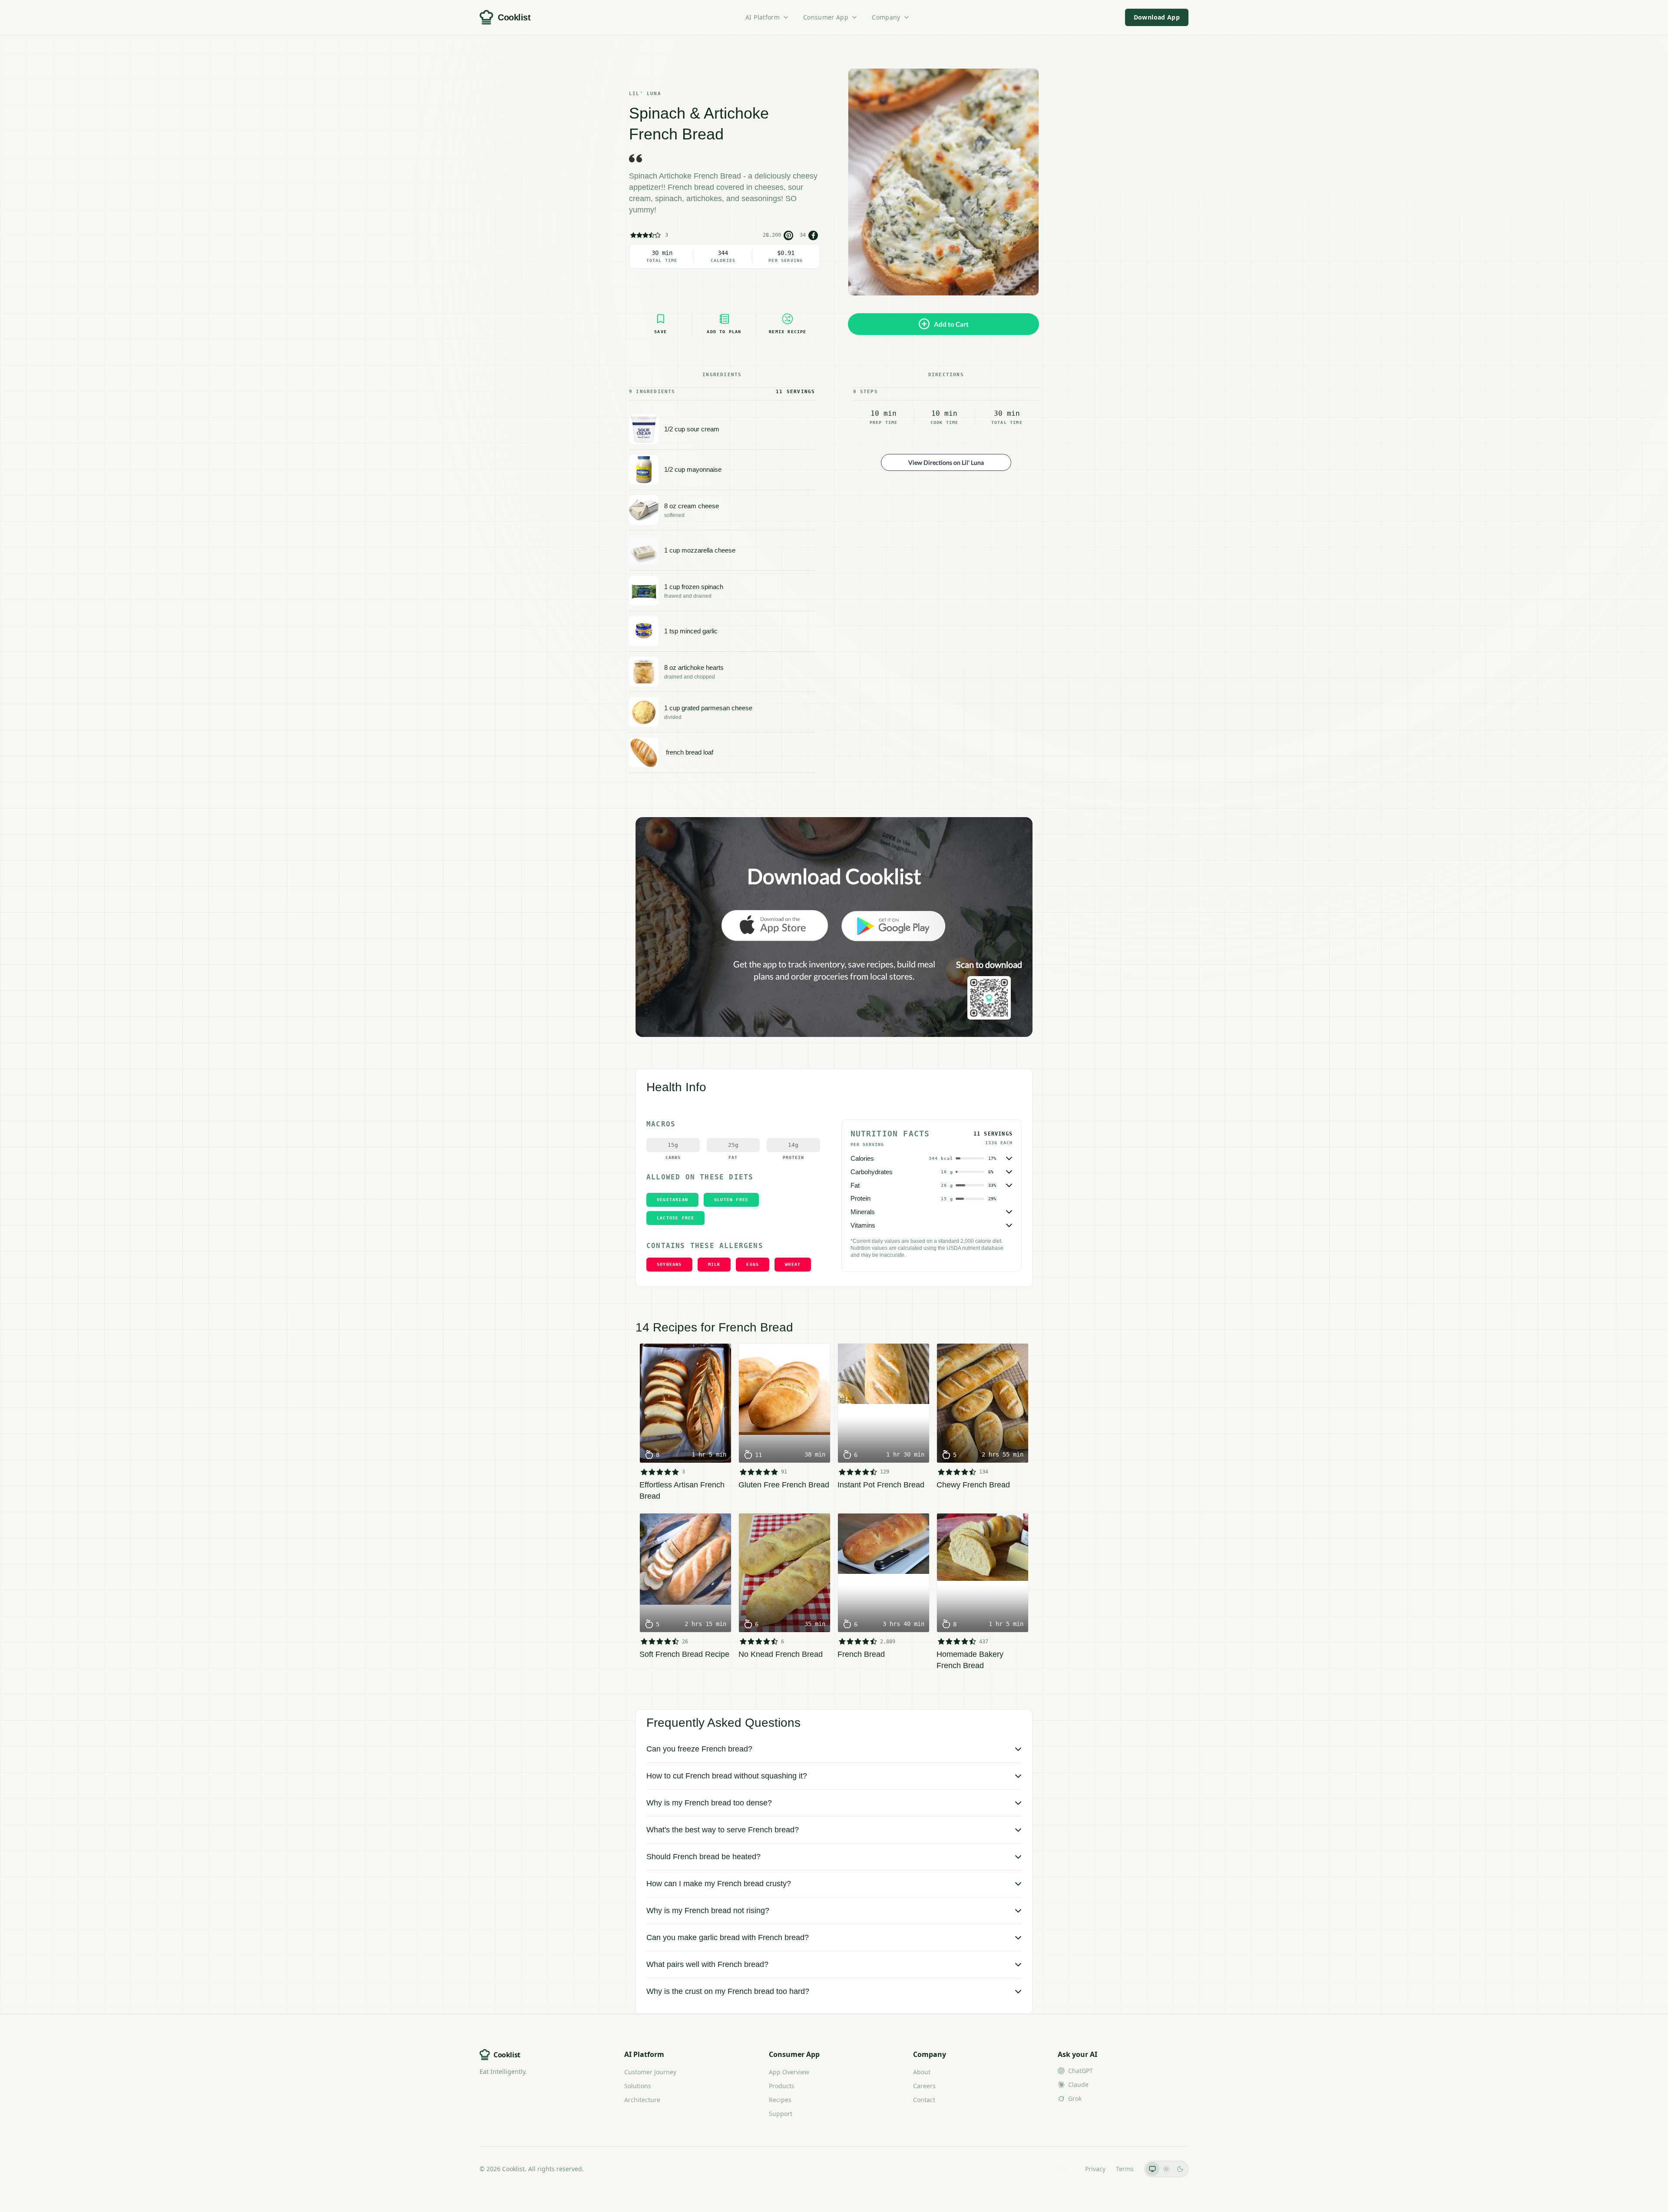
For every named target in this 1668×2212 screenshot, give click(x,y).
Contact (924, 2100)
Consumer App (826, 17)
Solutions (638, 2086)
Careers (924, 2086)
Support (781, 2114)
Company (886, 17)
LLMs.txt (1063, 2169)
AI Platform (763, 17)
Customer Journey (650, 2072)
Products (782, 2086)
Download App (1157, 17)
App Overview (789, 2072)
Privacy (1095, 2169)
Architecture (642, 2100)
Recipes (780, 2100)
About (922, 2072)
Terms (1125, 2169)
